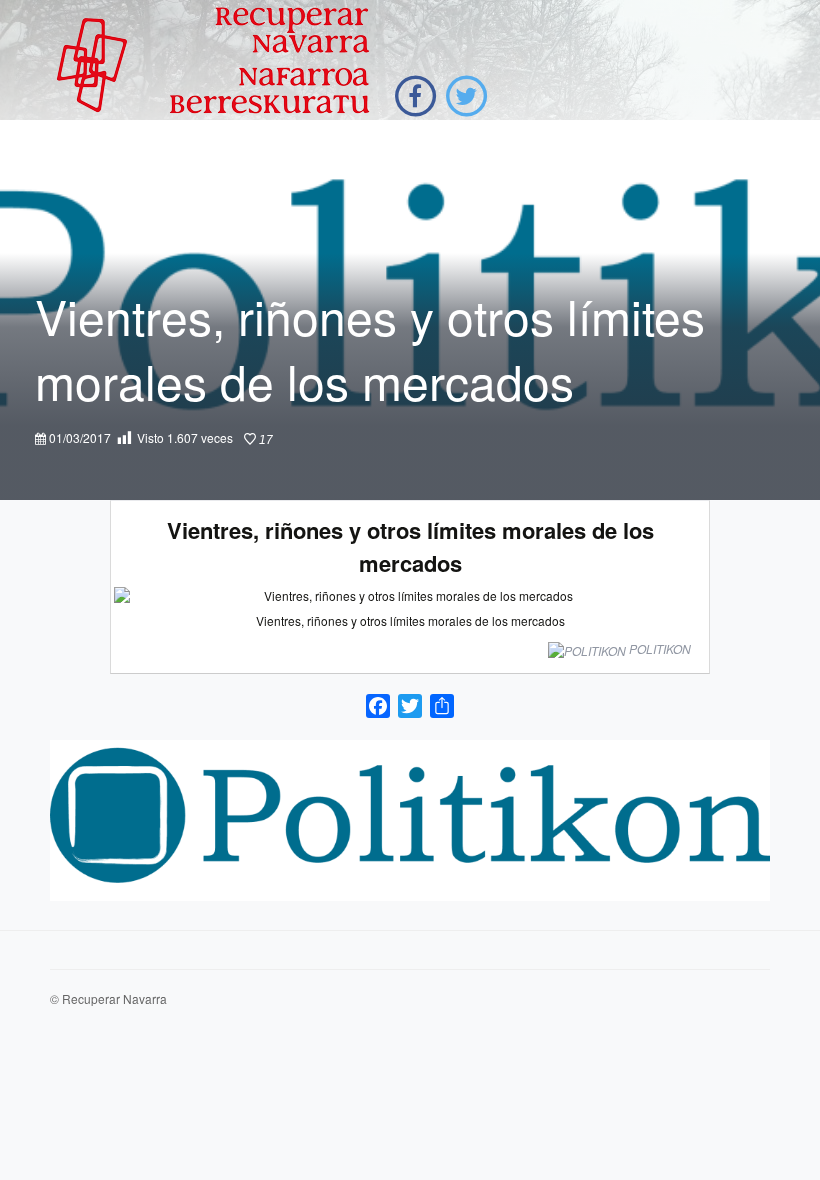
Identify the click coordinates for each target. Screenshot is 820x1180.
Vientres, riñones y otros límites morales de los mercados (410, 546)
